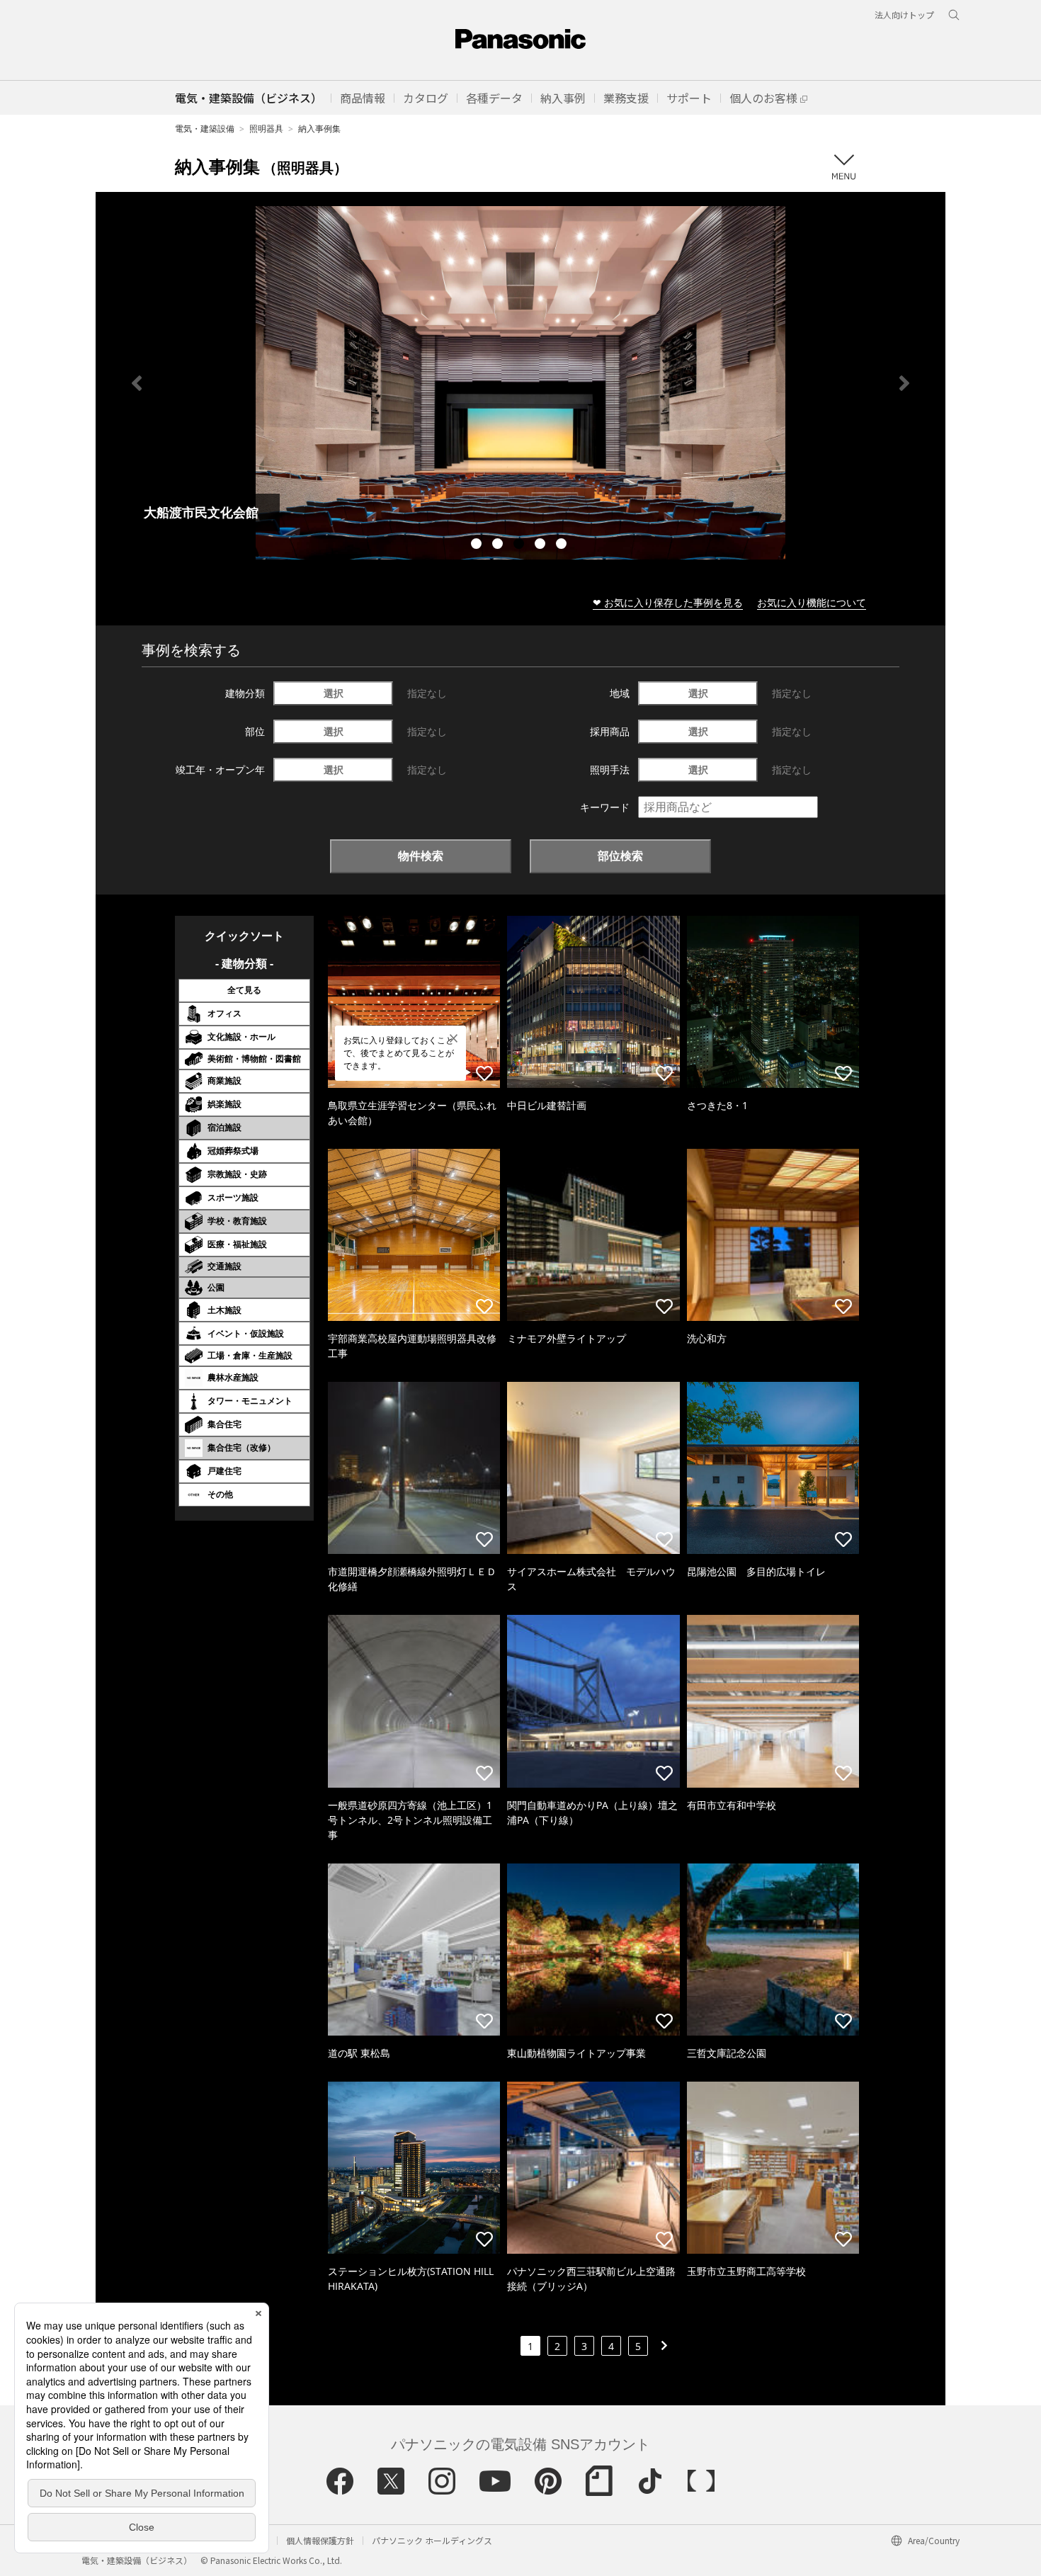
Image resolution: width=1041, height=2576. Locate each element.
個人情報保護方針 (320, 2540)
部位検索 (620, 856)
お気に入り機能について (812, 602)
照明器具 (266, 129)
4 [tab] (542, 545)
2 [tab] (499, 545)
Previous (137, 383)
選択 (334, 693)
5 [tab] (563, 545)
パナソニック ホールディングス (432, 2540)
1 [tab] (478, 545)
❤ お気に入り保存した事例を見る (668, 602)
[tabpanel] (520, 383)
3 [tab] (520, 545)
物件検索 (421, 856)
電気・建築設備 (205, 129)
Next (904, 383)
